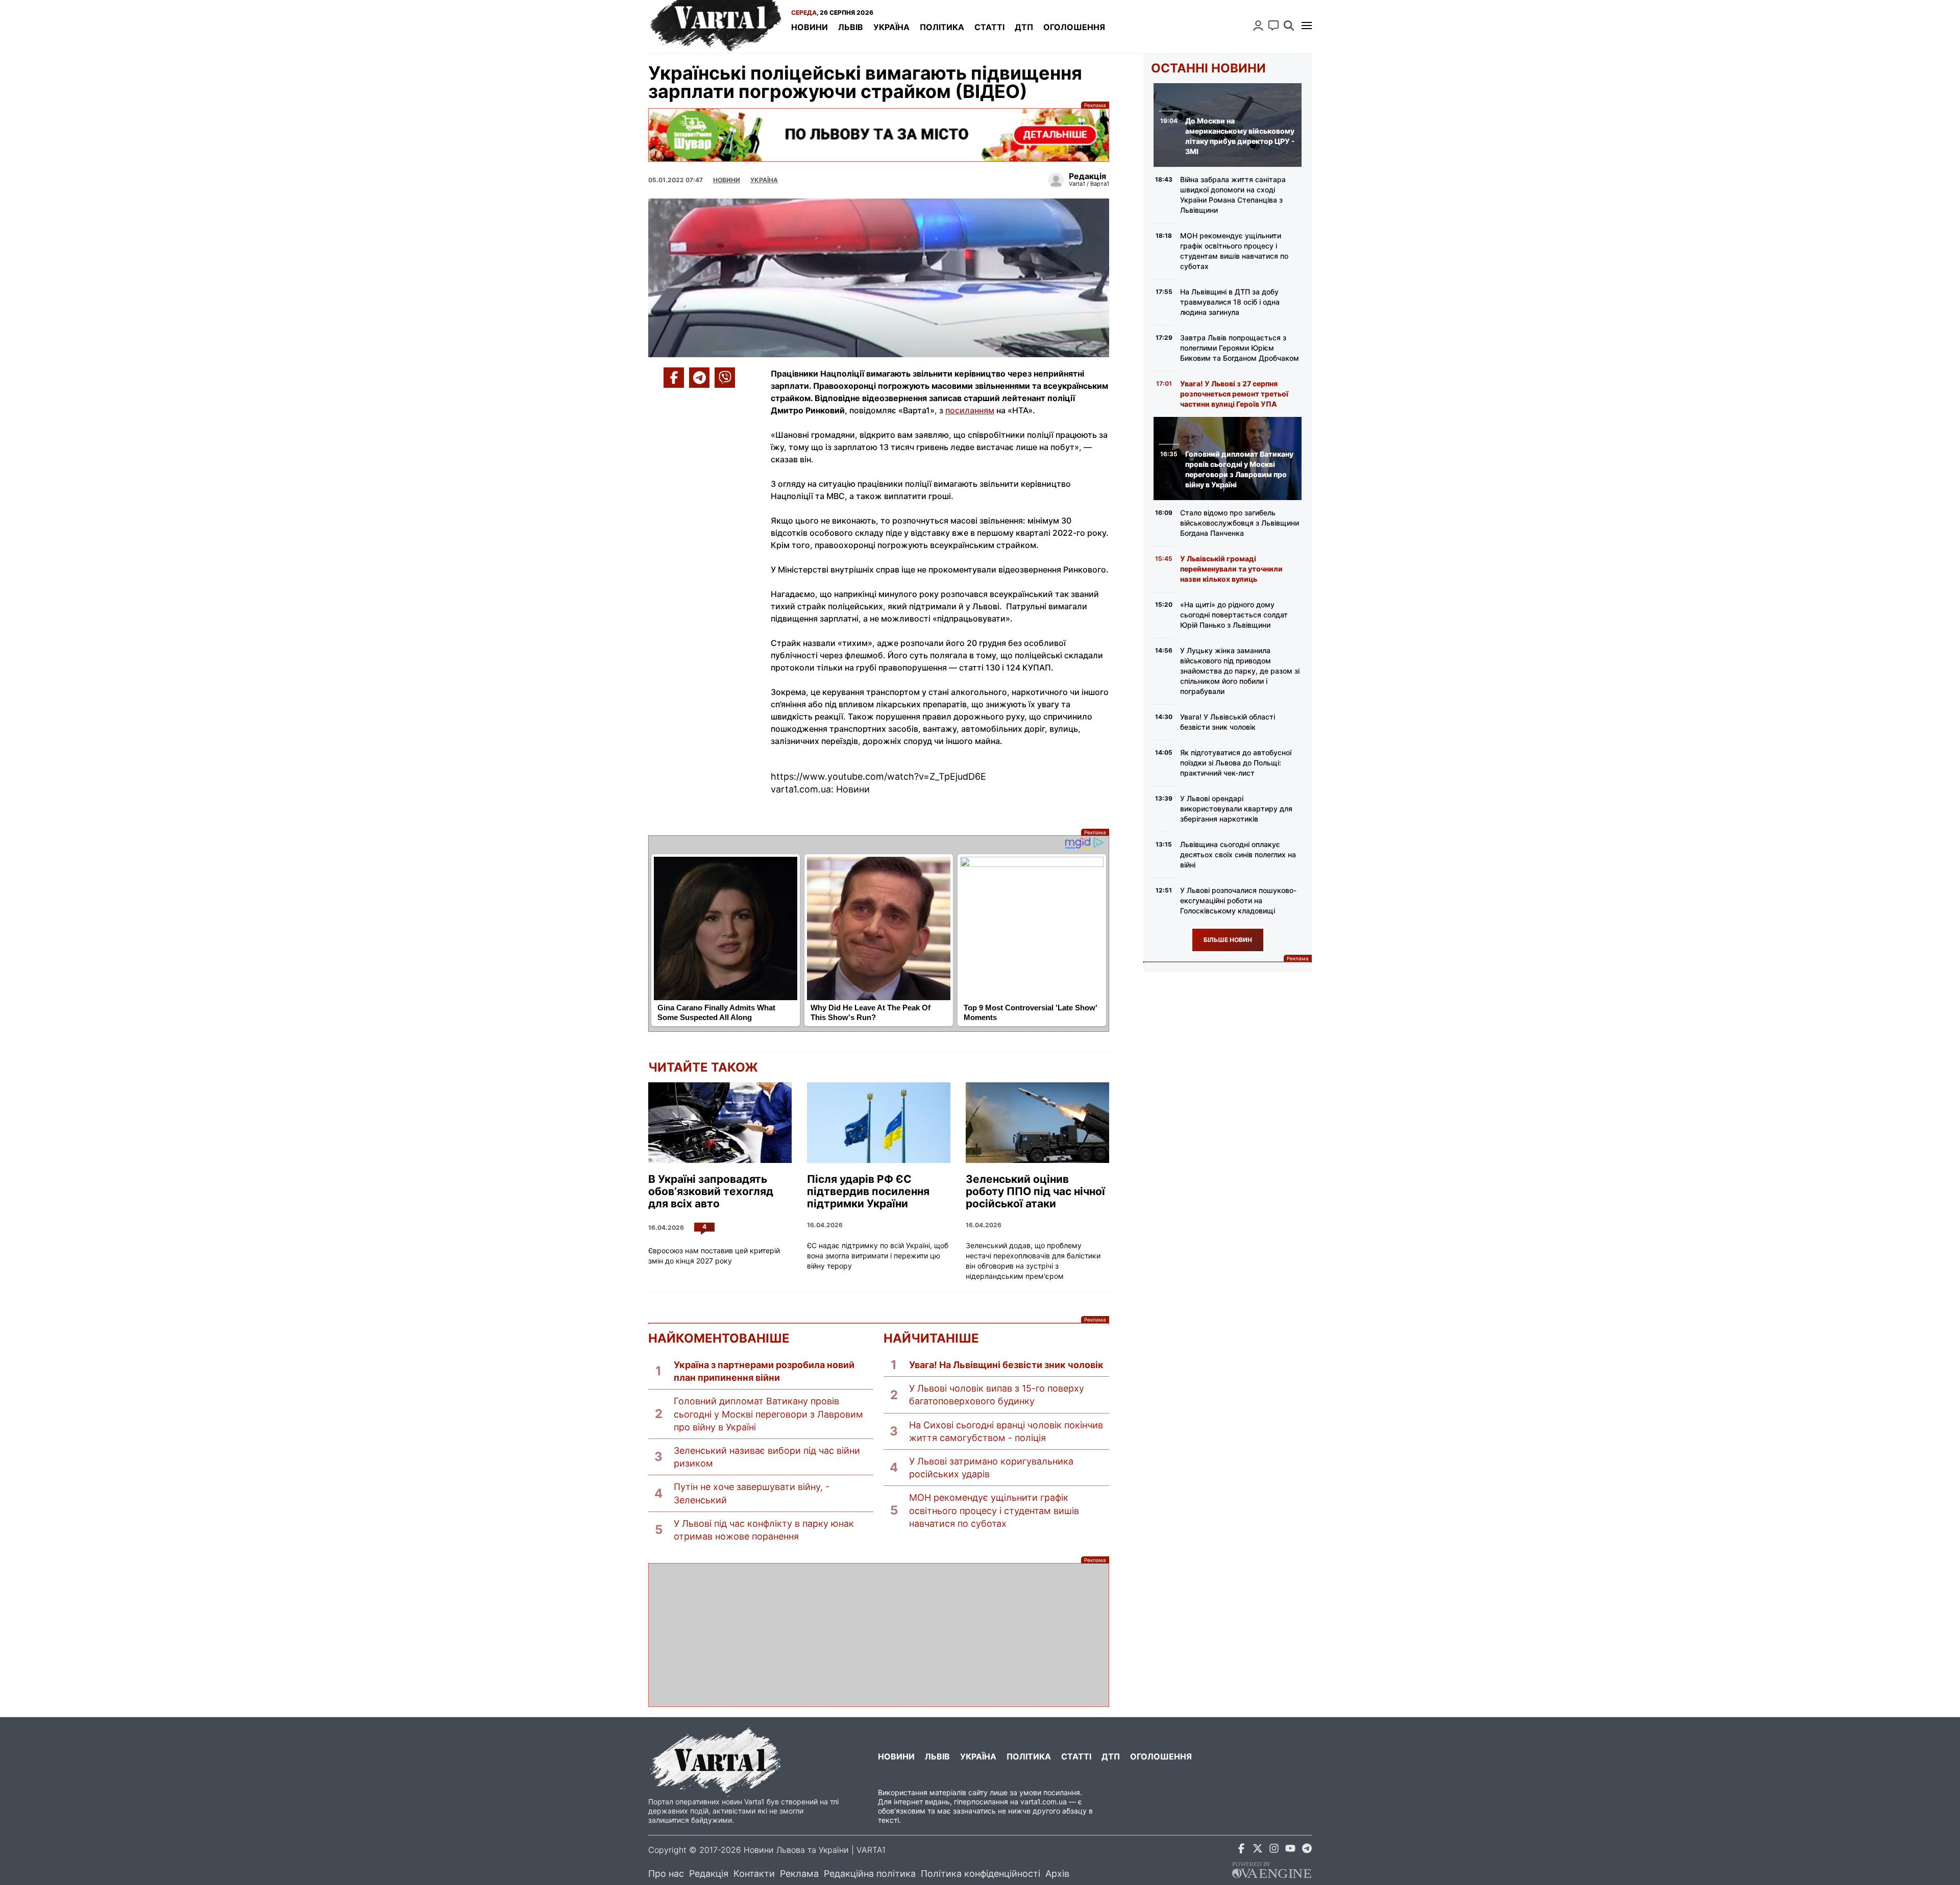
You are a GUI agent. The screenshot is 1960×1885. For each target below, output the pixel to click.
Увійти (1258, 26)
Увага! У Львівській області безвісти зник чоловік (1228, 722)
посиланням (970, 410)
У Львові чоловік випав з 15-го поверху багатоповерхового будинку (997, 1395)
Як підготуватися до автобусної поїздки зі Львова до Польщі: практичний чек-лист (1236, 763)
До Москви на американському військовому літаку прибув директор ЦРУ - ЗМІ (1240, 136)
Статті (989, 27)
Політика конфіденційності (981, 1874)
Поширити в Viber (725, 378)
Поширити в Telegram (699, 378)
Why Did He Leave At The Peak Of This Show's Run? (871, 1012)
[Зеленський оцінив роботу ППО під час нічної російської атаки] (1037, 1123)
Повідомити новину (1273, 26)
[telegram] (1307, 1850)
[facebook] (1241, 1850)
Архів (1057, 1874)
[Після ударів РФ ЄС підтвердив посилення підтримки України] (879, 1123)
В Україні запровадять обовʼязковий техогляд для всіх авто (711, 1192)
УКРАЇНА (764, 180)
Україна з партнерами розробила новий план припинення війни (764, 1371)
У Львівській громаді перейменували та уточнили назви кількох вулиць (1231, 569)
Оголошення (1074, 27)
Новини (810, 27)
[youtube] (1290, 1850)
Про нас (666, 1874)
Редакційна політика (870, 1874)
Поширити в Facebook (674, 378)
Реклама (879, 135)
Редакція (709, 1874)
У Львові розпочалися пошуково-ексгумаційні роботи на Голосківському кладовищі (1238, 900)
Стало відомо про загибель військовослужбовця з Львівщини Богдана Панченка (1240, 523)
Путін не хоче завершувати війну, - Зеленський (752, 1493)
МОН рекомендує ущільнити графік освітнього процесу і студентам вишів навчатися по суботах (994, 1510)
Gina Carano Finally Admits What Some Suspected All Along (716, 1012)
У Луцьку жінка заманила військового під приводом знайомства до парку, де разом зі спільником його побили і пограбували (1240, 671)
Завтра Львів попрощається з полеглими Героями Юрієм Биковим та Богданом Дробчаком (1240, 348)
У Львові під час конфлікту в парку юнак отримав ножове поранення (764, 1530)
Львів (851, 27)
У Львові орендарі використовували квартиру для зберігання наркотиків (1236, 809)
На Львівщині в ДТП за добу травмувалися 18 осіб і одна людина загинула (1230, 302)
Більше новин (1228, 940)
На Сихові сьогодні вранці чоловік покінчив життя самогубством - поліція (1006, 1431)
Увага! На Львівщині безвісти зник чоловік (1006, 1365)
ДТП (1024, 27)
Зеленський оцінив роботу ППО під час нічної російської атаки (1035, 1192)
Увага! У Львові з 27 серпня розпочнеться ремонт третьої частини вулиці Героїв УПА (1234, 394)
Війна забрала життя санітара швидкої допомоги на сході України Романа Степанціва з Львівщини (1233, 195)
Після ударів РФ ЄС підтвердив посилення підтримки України (868, 1192)
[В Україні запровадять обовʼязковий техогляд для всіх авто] (720, 1123)
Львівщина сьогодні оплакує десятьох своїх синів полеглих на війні (1238, 854)
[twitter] (1258, 1850)
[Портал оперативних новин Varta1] (715, 27)
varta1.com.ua (1044, 1802)
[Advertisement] (879, 1635)
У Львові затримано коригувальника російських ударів (991, 1468)
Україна (891, 27)
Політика (942, 27)
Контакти (754, 1874)
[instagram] (1274, 1850)
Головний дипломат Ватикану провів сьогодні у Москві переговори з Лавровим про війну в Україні (768, 1414)
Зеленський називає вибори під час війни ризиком (767, 1457)
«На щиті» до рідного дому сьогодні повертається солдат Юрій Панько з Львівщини (1234, 615)
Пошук (1289, 26)
